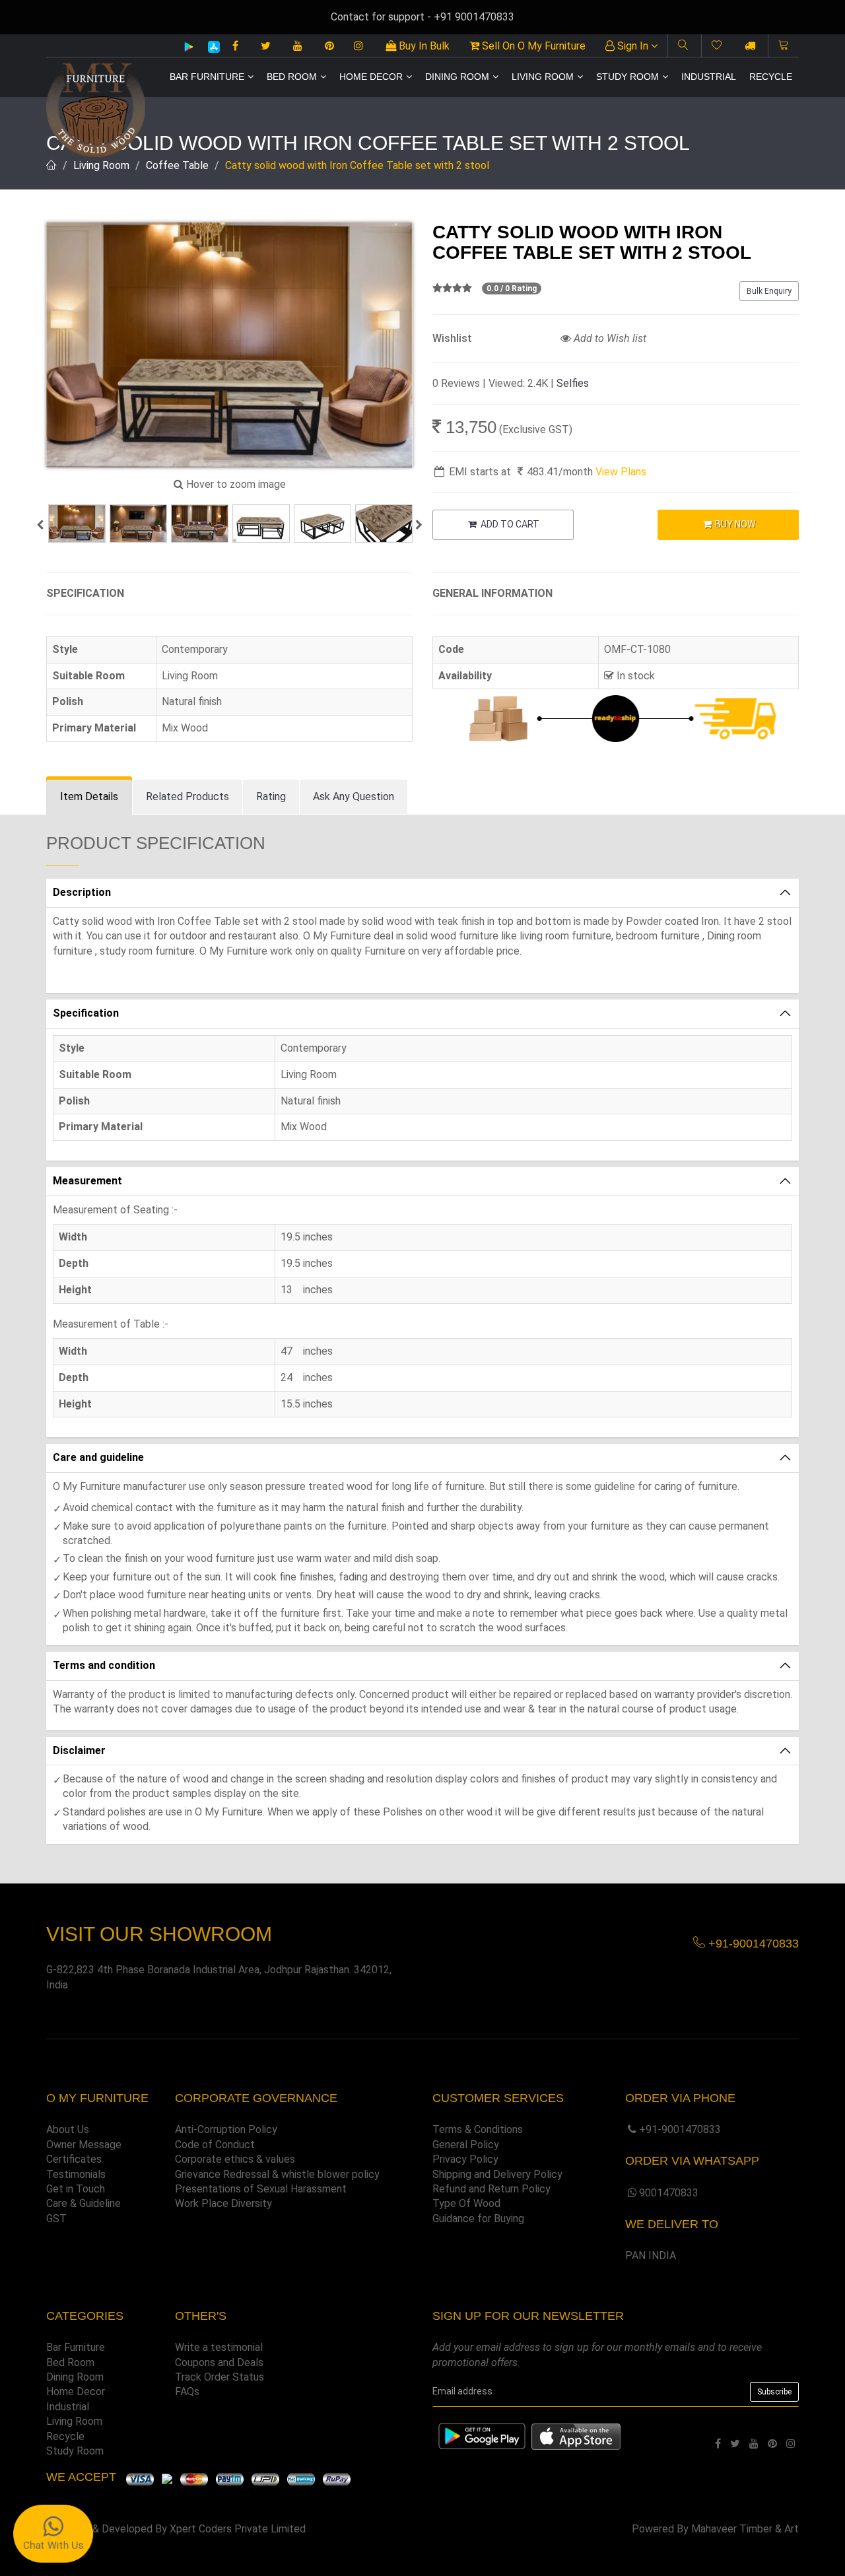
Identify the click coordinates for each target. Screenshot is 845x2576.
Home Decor (371, 77)
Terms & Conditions (478, 2129)
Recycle (771, 77)
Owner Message (84, 2145)
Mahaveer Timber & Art (745, 2529)
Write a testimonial (219, 2347)
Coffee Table (177, 165)
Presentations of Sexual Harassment (261, 2189)
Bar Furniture (207, 77)
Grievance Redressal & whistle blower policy (277, 2174)
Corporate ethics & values (235, 2159)
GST (56, 2219)
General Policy (466, 2145)
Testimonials (76, 2174)
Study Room (627, 77)
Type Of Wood (466, 2203)
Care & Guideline (84, 2203)
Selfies (573, 383)
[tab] (89, 797)
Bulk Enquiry (769, 291)
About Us (68, 2129)
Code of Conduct (215, 2145)
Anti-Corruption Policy (226, 2129)
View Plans (621, 472)
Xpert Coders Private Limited (238, 2529)
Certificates (74, 2159)
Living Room (543, 77)
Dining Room (457, 77)
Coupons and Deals (219, 2362)
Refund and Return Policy (491, 2189)
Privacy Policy (465, 2159)
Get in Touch (76, 2189)
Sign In (633, 46)
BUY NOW (734, 524)
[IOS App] (209, 47)
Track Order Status (220, 2377)
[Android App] (189, 46)
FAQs (187, 2391)
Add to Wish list (609, 338)
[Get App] (576, 2436)
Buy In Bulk (423, 46)
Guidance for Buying (478, 2219)
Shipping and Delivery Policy (497, 2174)
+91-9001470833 (680, 2129)
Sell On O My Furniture (532, 46)
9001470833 (669, 2193)
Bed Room (292, 77)
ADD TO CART (509, 524)
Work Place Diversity (223, 2203)
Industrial (709, 77)
